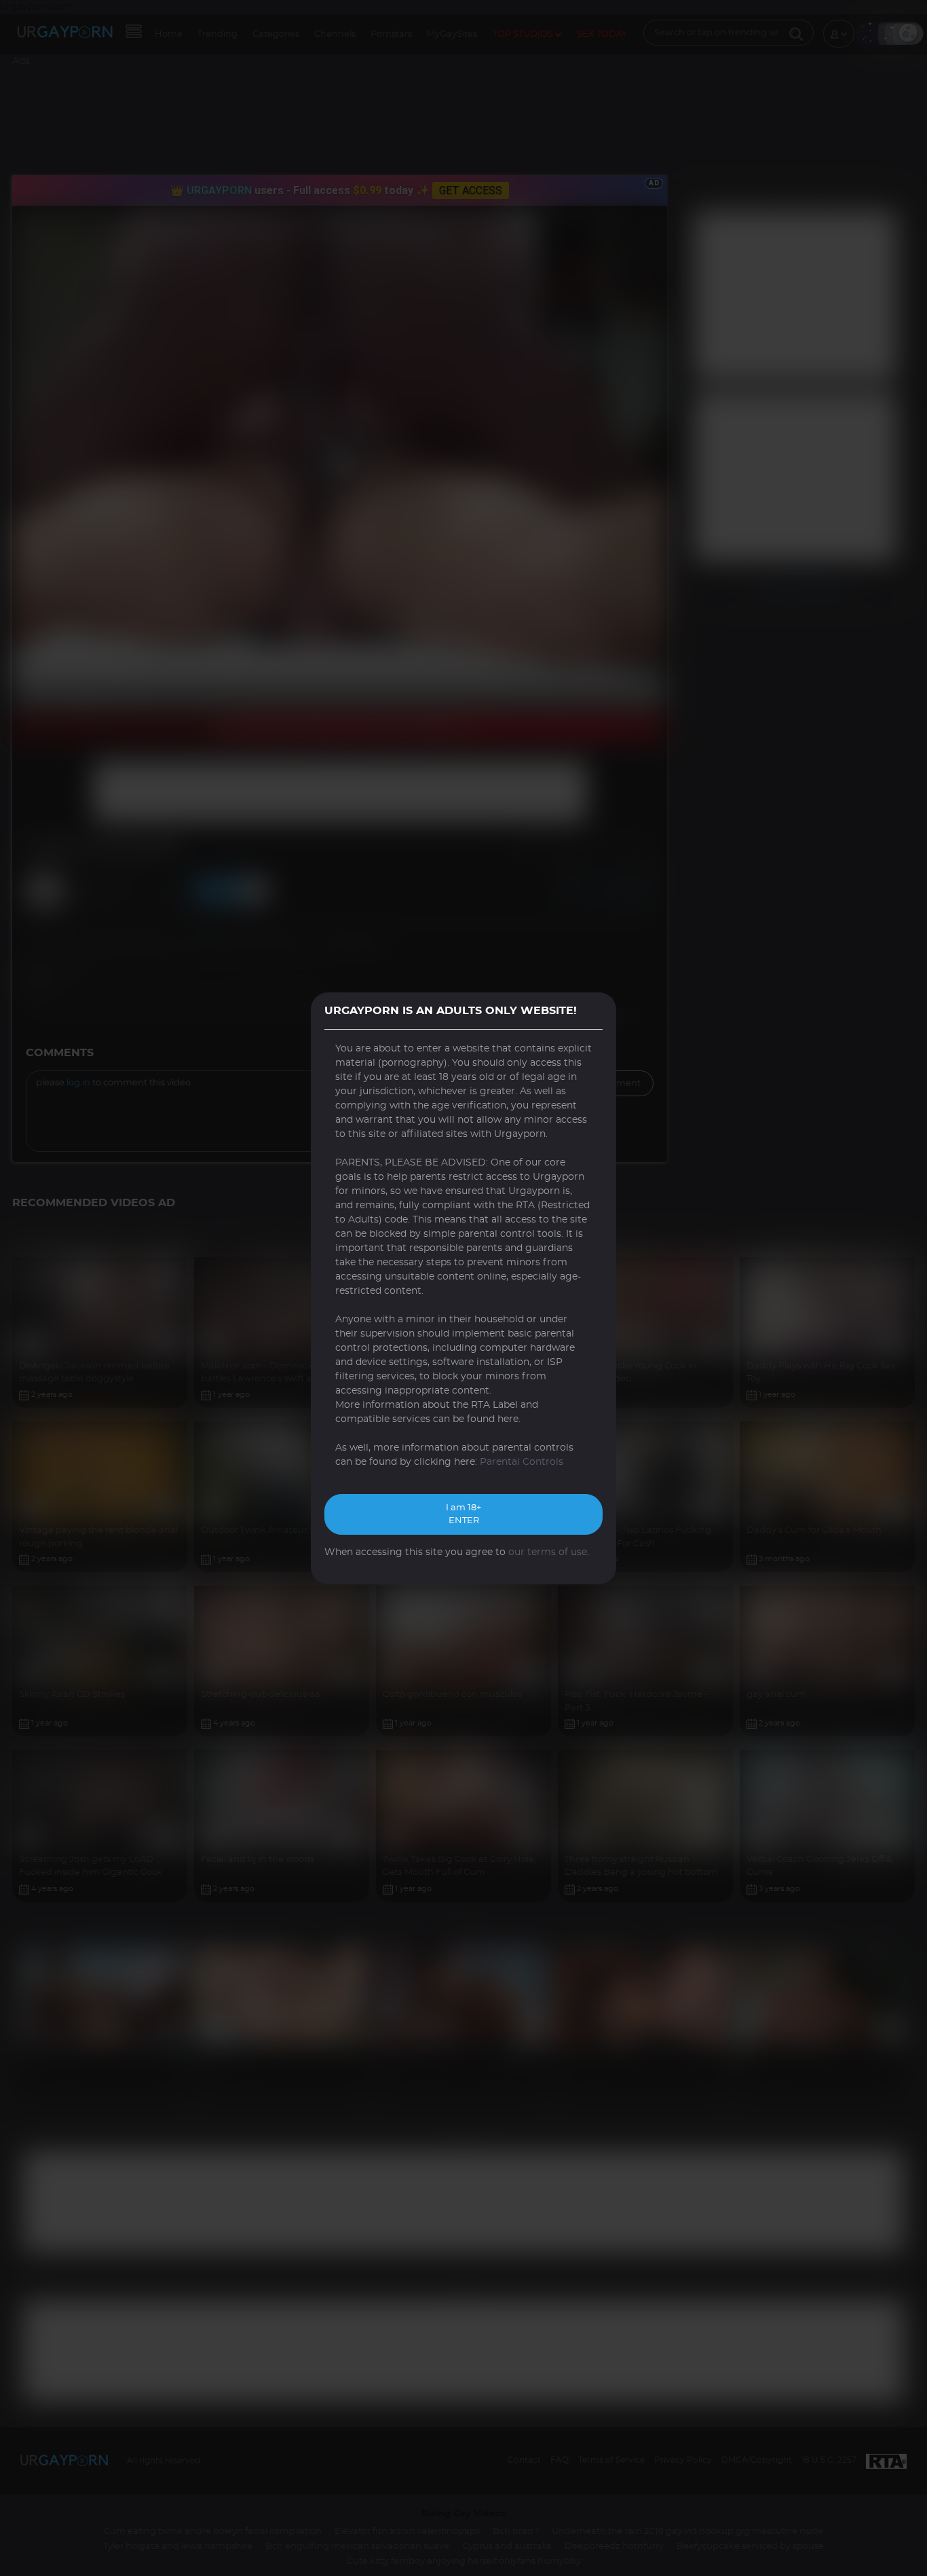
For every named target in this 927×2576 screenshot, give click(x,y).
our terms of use (548, 1552)
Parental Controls (522, 1462)
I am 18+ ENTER (463, 1515)
